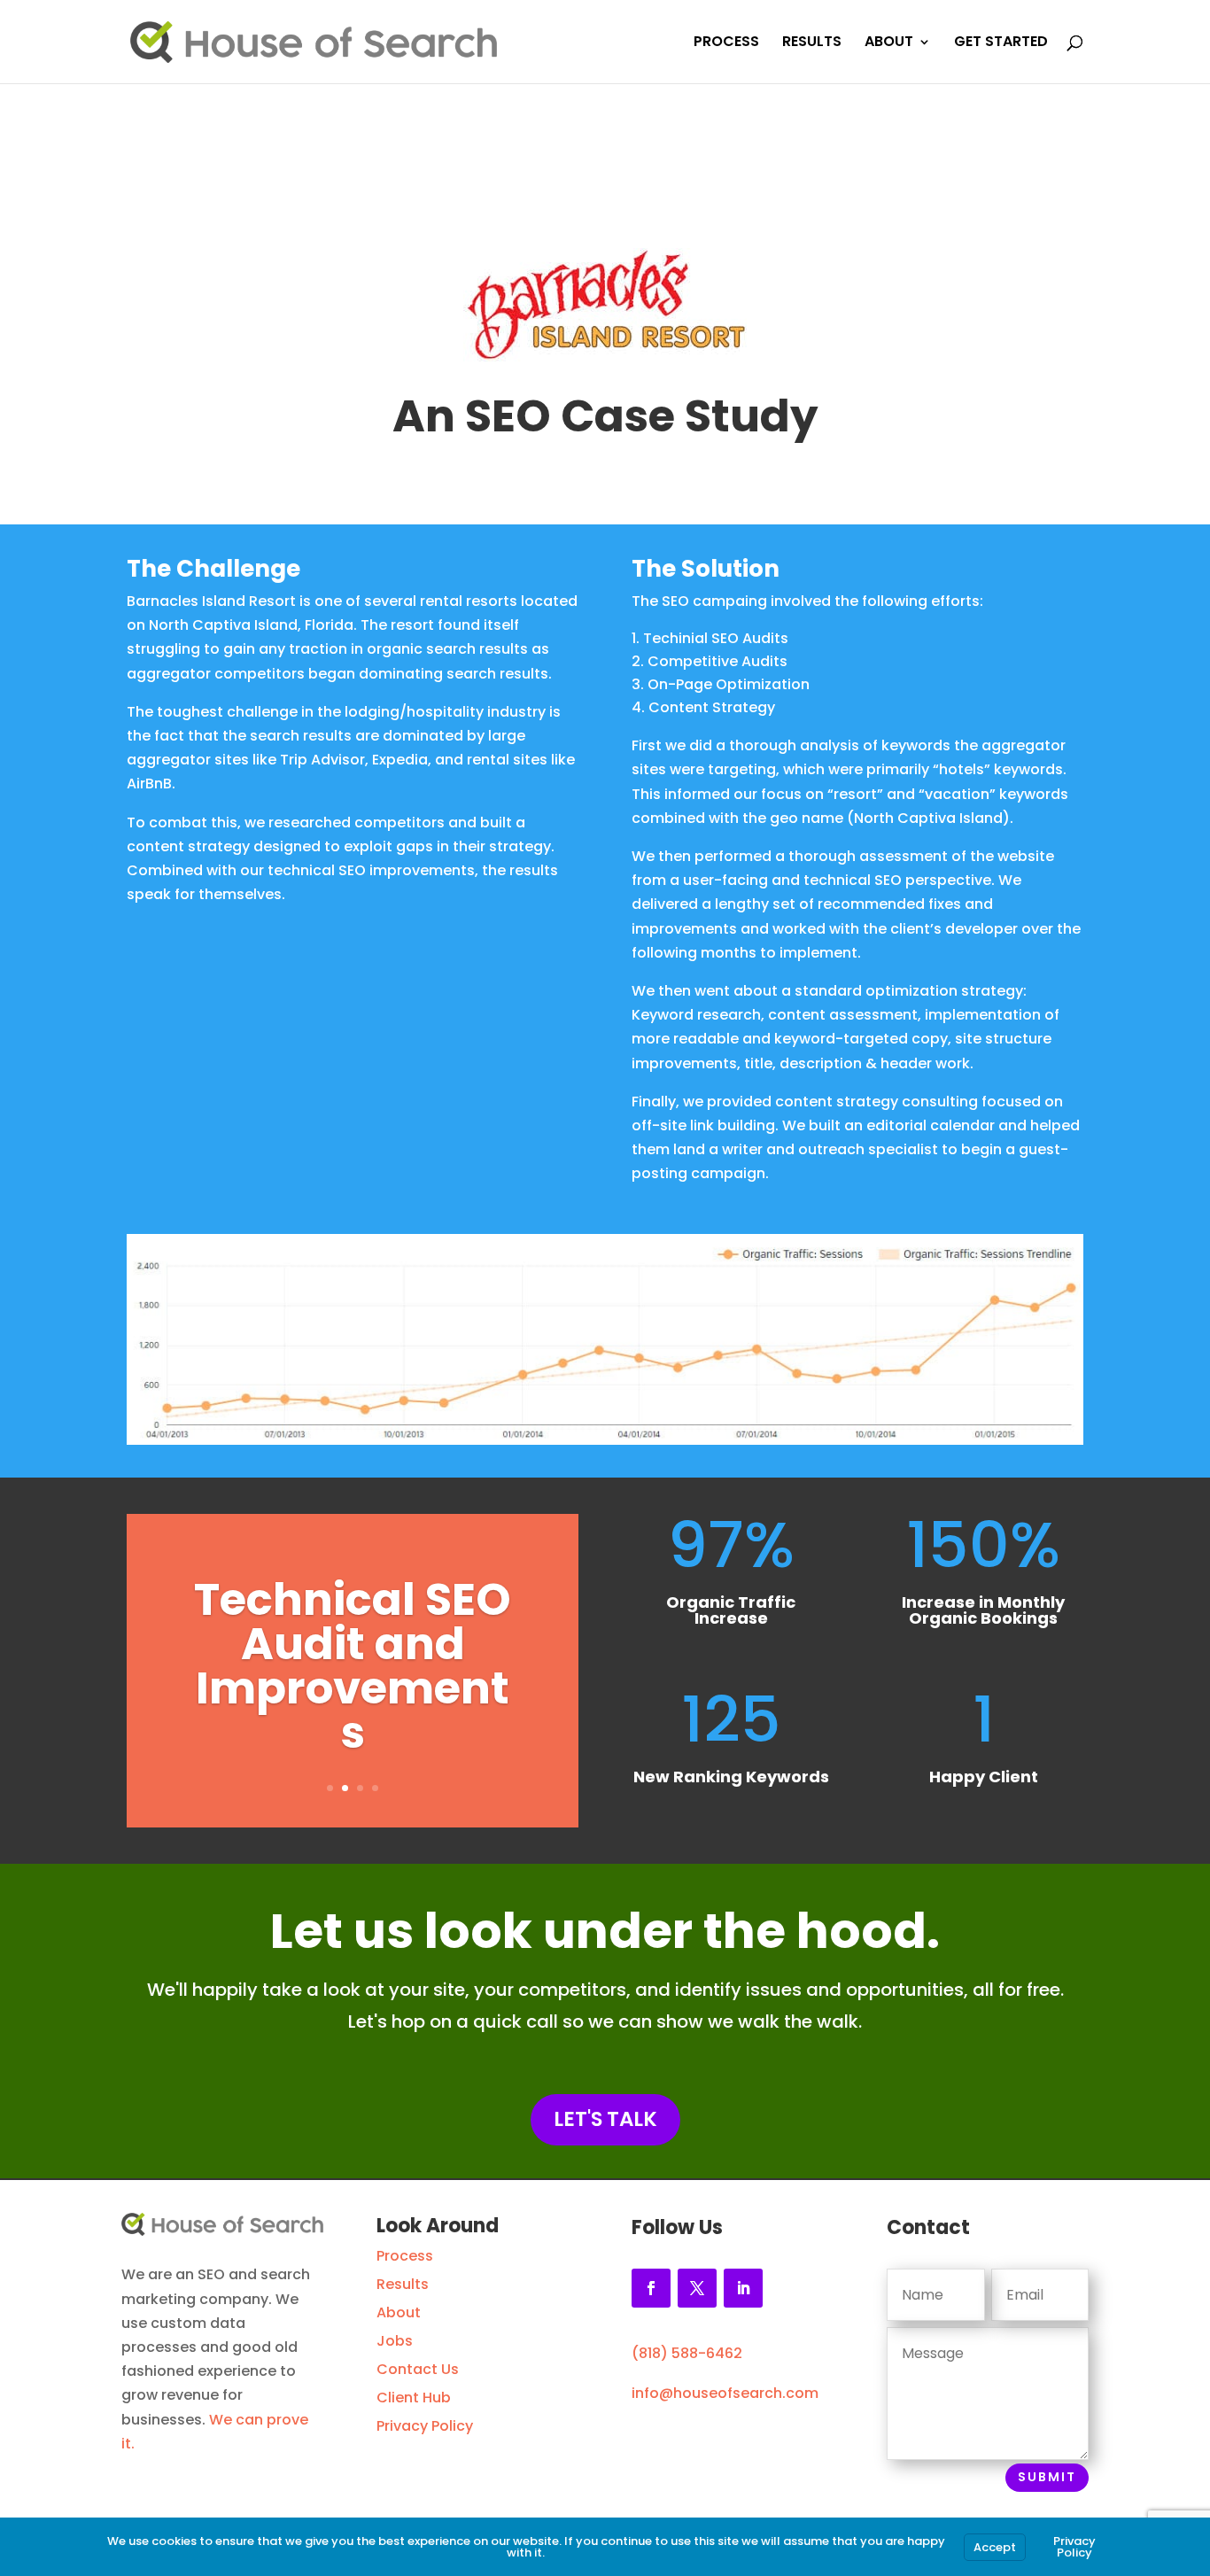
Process (405, 2256)
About (399, 2312)
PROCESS (726, 43)
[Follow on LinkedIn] (743, 2288)
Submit (1047, 2477)
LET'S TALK (605, 2119)
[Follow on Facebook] (651, 2288)
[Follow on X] (697, 2288)
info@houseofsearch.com (725, 2393)
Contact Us (418, 2369)
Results (403, 2284)
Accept (995, 2547)
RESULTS (812, 43)
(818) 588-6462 (687, 2353)
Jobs (395, 2341)
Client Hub (414, 2398)
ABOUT (889, 43)
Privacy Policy (425, 2426)
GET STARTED (1001, 43)
